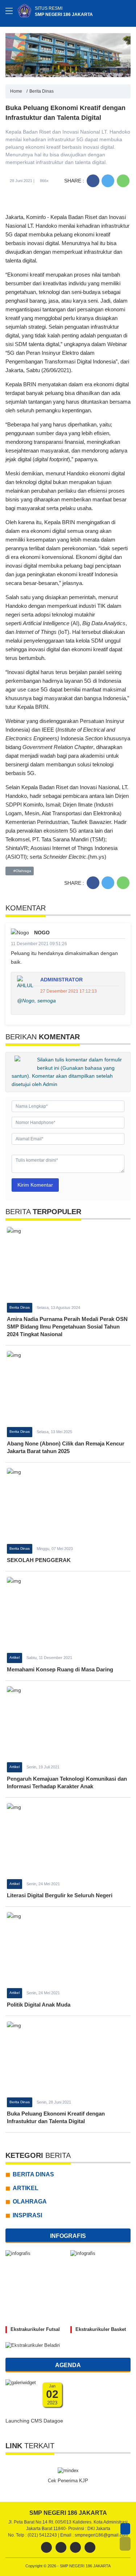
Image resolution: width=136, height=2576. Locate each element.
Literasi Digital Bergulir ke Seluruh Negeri (60, 1895)
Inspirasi (27, 2215)
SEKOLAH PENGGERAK (39, 1560)
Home (16, 91)
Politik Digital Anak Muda (39, 2005)
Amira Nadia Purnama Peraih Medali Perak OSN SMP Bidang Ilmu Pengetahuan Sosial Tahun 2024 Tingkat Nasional (67, 1327)
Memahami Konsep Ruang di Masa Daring (60, 1669)
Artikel (15, 1657)
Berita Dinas (42, 91)
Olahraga (30, 2202)
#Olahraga (22, 871)
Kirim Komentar (35, 1185)
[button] (125, 2544)
